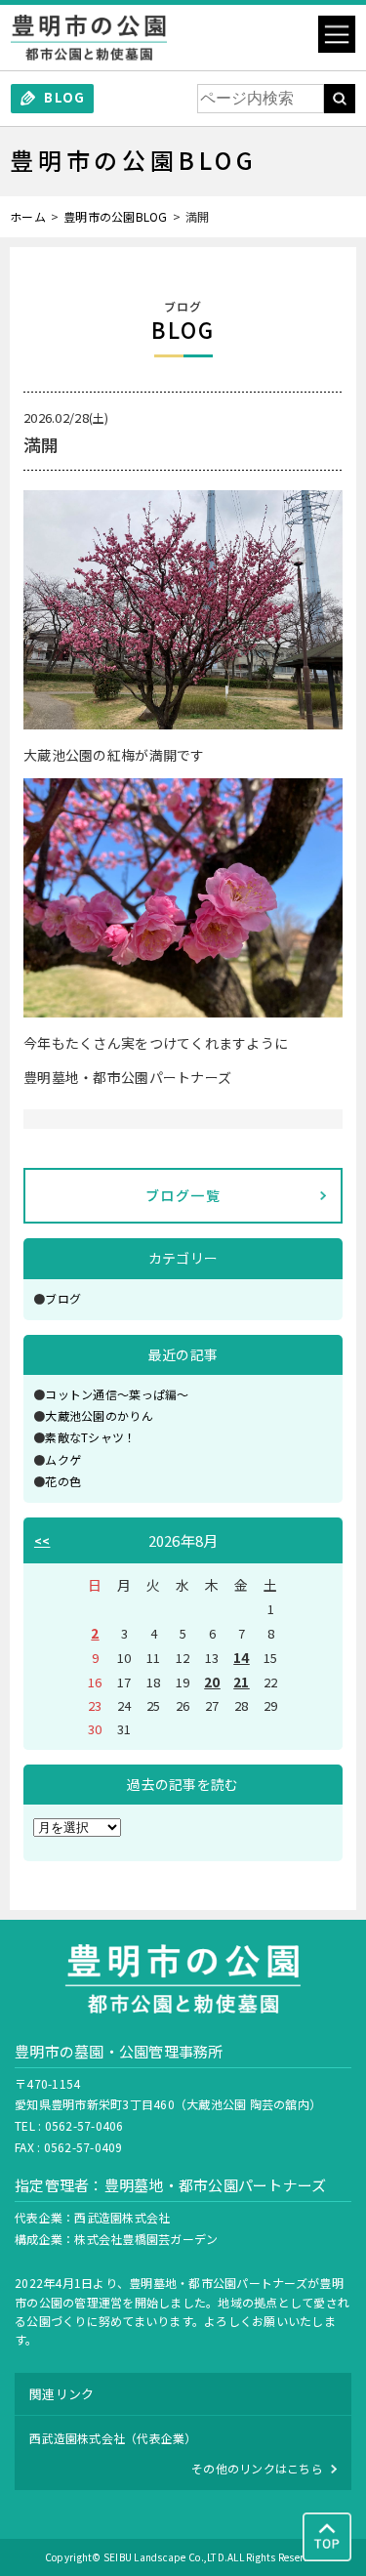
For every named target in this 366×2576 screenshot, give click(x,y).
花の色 (63, 1481)
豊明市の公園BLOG (116, 216)
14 (242, 1657)
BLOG (64, 97)
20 (212, 1682)
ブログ (63, 1298)
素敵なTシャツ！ (90, 1437)
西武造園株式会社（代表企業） (113, 2438)
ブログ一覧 (183, 1195)
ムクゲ (63, 1459)
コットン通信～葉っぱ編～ (117, 1394)
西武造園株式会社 (122, 2217)
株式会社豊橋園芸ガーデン (146, 2239)
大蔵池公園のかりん (99, 1415)
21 (242, 1682)
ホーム (28, 216)
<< (42, 1540)
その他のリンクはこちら (257, 2468)
